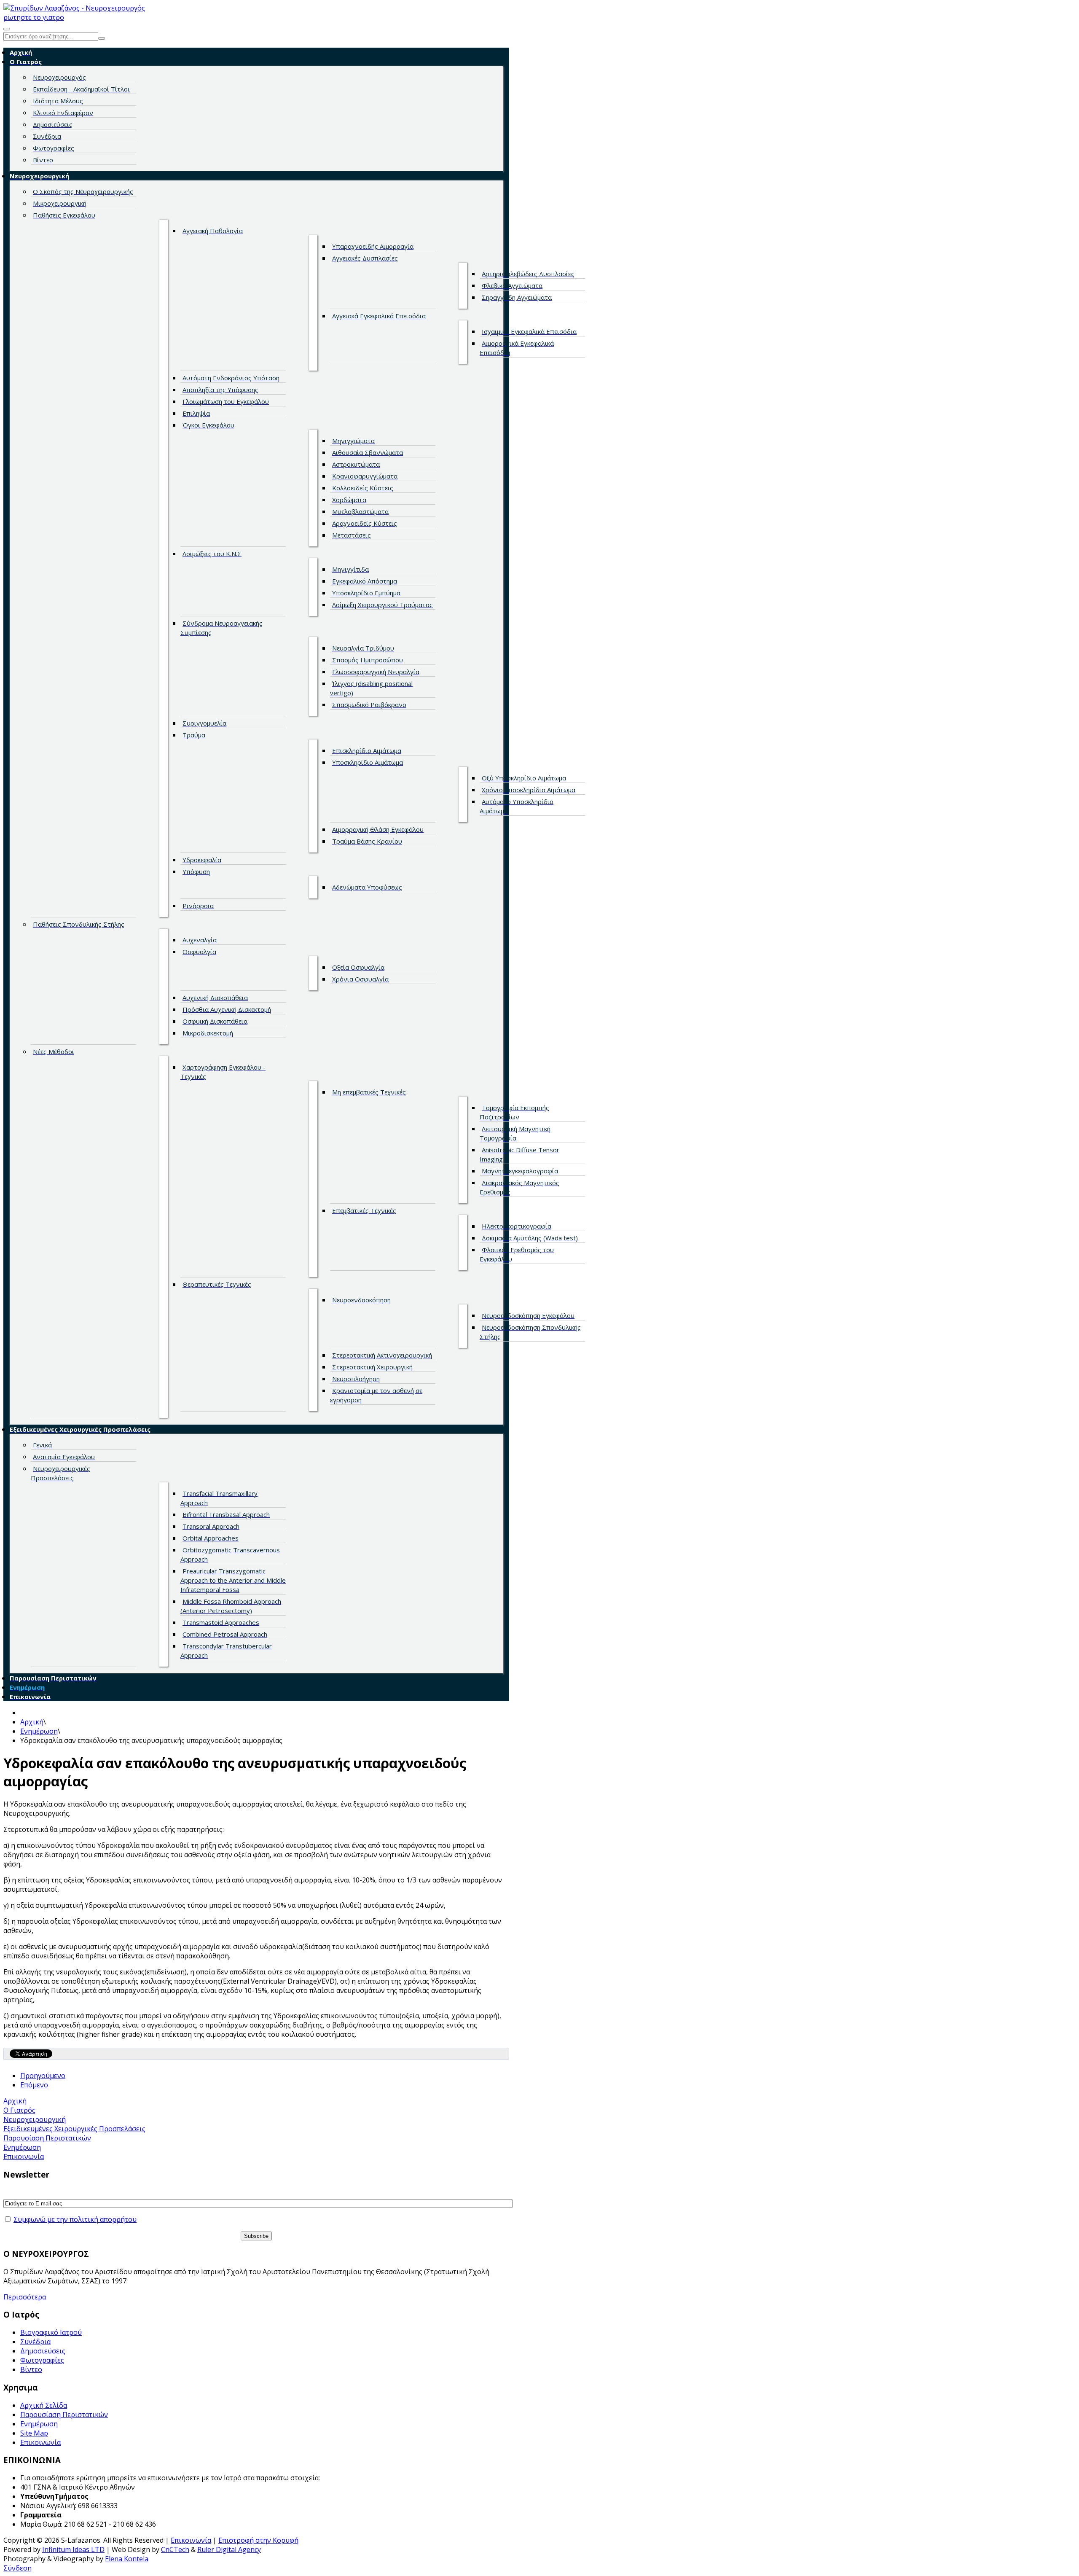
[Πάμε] (102, 38)
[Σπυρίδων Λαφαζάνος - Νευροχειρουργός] (74, 8)
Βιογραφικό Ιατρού (51, 2332)
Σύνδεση (17, 2568)
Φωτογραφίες (42, 2360)
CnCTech (175, 2549)
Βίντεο (31, 2369)
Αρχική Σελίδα (44, 2405)
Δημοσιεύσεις (43, 2351)
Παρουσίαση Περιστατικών (64, 2415)
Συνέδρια (35, 2342)
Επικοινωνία (40, 2442)
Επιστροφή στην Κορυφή (258, 2540)
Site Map (34, 2433)
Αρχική (32, 1722)
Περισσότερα (25, 2297)
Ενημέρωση (39, 1731)
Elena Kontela (127, 2559)
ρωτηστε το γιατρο (34, 17)
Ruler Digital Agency (229, 2549)
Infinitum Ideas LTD (73, 2549)
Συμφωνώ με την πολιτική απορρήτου (75, 2219)
